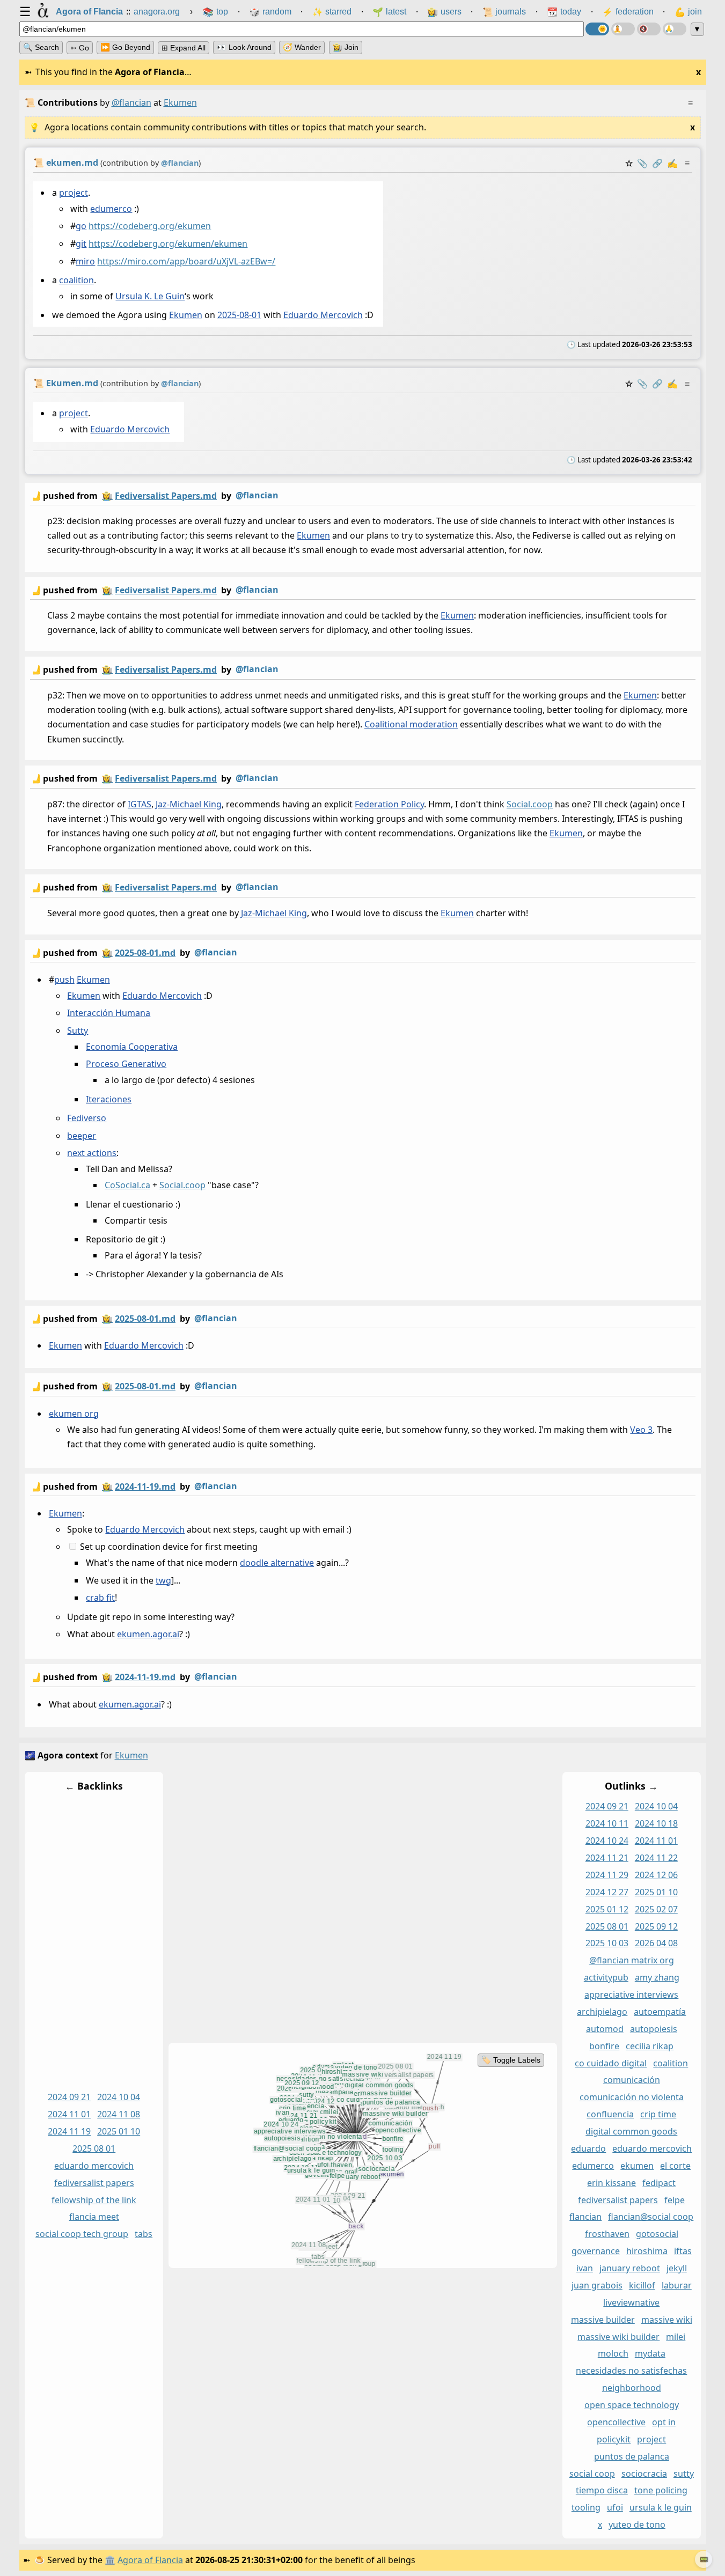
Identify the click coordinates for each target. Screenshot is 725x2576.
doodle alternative (277, 1563)
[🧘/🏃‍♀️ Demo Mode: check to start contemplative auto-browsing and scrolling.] (623, 29)
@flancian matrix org (631, 1961)
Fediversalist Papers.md (166, 496)
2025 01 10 (119, 2132)
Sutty (78, 1031)
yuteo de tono (636, 2525)
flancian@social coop (651, 2217)
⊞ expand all (184, 48)
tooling (585, 2508)
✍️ (672, 163)
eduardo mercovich (94, 2166)
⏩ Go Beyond (125, 47)
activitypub (606, 1978)
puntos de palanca (631, 2456)
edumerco (111, 209)
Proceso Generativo (126, 1064)
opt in (664, 2422)
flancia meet (94, 2217)
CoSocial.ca (127, 1185)
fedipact (659, 2183)
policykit (614, 2439)
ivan (584, 2269)
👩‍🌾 (107, 496)
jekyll (676, 2269)
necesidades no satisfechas (631, 2371)
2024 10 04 (119, 2097)
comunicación (631, 2080)
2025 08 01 (94, 2148)
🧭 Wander (302, 47)
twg (163, 1580)
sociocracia (644, 2474)
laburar (676, 2285)
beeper (82, 1136)
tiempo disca (601, 2491)
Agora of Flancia (150, 2560)
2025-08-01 (239, 315)
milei (676, 2337)
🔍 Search (41, 47)
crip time (658, 2115)
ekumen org (73, 1413)
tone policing (660, 2491)
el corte (675, 2166)
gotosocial (657, 2234)
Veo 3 (641, 1429)
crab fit (100, 1598)
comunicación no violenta (631, 2097)
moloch (613, 2354)
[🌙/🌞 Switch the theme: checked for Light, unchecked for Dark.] (597, 29)
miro (85, 261)
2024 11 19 (69, 2132)
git (81, 244)
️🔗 (657, 163)
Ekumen (185, 315)
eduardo (588, 2148)
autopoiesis (653, 2029)
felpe (675, 2200)
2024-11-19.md (145, 1486)
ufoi (614, 2508)
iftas (682, 2251)
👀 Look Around (244, 47)
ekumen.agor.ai (148, 1635)
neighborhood (631, 2388)
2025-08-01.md (145, 953)
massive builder (602, 2320)
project (73, 193)
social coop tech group (82, 2234)
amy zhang (657, 1978)
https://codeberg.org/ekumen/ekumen (168, 244)
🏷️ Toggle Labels (510, 2060)
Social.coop (530, 804)
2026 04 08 (656, 1944)
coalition (76, 280)
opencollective (616, 2422)
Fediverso (87, 1118)
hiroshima (646, 2251)
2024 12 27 (606, 1892)
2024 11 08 (119, 2115)
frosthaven (607, 2234)
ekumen (637, 2166)
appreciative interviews (631, 1995)
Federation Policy (389, 804)
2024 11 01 (69, 2115)
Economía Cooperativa (132, 1047)
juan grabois (596, 2285)
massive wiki (666, 2320)
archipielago (602, 2012)
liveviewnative (631, 2302)
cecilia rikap (650, 2046)
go (81, 226)
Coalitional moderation (411, 724)
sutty (683, 2474)
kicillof (642, 2285)
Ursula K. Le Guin (150, 296)
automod (604, 2029)
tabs (144, 2234)
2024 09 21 (69, 2097)
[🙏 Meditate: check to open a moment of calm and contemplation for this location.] (675, 29)
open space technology (631, 2405)
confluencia (610, 2115)
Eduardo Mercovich (323, 315)
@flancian (131, 102)
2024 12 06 (656, 1875)
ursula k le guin (660, 2508)
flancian (585, 2217)
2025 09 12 (656, 1926)
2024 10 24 (606, 1841)
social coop (592, 2474)
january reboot (629, 2269)
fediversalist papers (94, 2183)
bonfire (604, 2046)
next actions (92, 1153)
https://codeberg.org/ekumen (150, 226)
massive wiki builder (618, 2337)
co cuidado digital (611, 2063)
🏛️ (110, 2560)
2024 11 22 (656, 1858)
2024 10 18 (656, 1824)
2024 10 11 (606, 1824)
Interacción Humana (109, 1013)
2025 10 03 (606, 1944)
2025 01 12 (606, 1909)
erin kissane (612, 2183)
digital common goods (631, 2132)
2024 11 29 (606, 1875)
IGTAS (140, 804)
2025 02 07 (656, 1909)
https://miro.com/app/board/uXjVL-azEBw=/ (186, 261)
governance (595, 2251)
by (154, 495)
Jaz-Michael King (189, 804)
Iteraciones (109, 1099)
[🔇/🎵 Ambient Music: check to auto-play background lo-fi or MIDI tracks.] (649, 29)
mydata (650, 2354)
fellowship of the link (94, 2200)
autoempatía (660, 2012)
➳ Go (80, 48)
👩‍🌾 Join (346, 47)
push (64, 980)
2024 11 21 (606, 1858)
